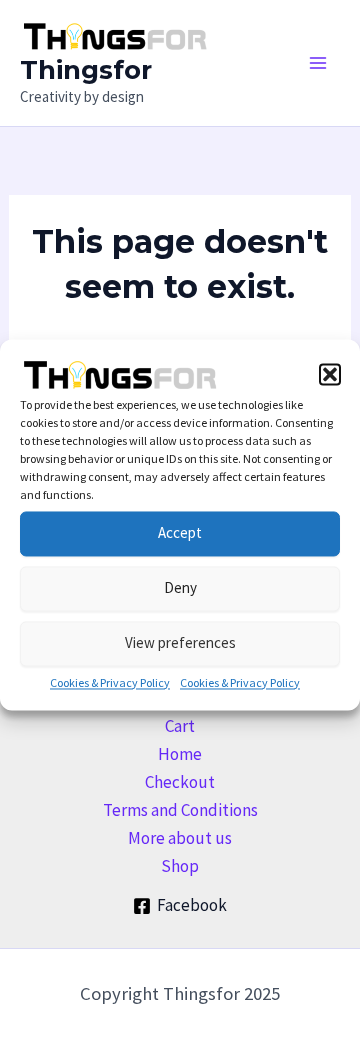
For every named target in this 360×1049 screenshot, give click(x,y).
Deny (180, 587)
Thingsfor (86, 70)
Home (180, 754)
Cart (180, 726)
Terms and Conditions (180, 810)
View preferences (180, 642)
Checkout (180, 782)
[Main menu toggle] (318, 63)
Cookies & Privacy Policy (110, 682)
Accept (180, 532)
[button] (330, 374)
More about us (180, 838)
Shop (180, 866)
